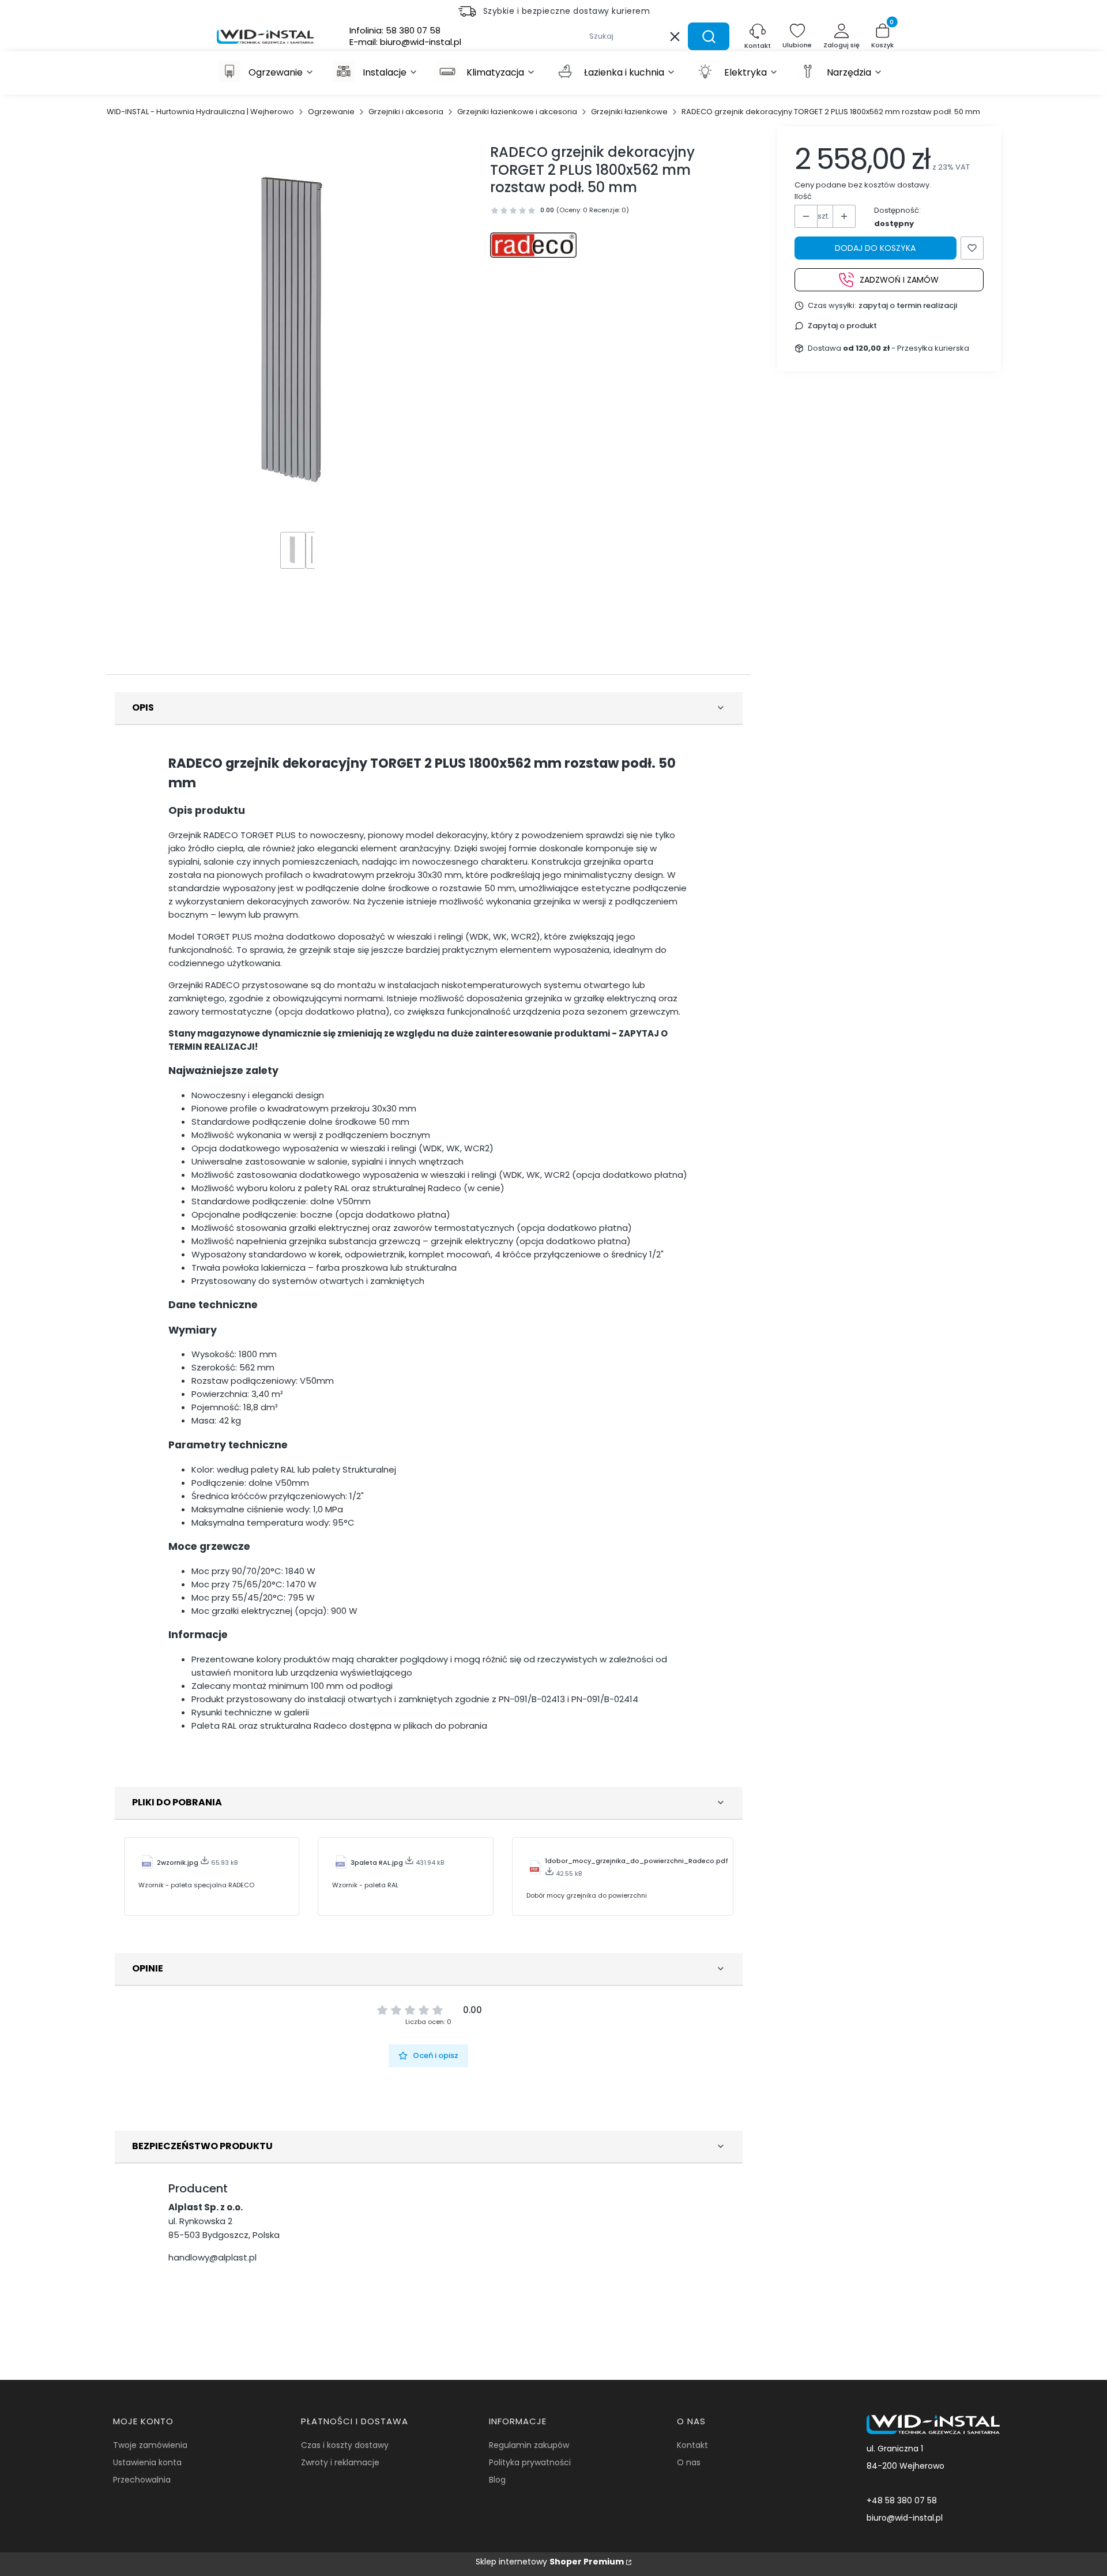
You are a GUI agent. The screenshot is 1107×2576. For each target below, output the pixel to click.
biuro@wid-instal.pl (905, 2518)
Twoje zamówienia (150, 2445)
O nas (689, 2462)
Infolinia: (395, 31)
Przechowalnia (142, 2480)
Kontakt (692, 2445)
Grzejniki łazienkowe (629, 112)
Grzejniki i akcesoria (406, 112)
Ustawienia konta (147, 2462)
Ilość (803, 196)
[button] (709, 36)
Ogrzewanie (331, 112)
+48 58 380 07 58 (902, 2500)
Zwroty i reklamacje (340, 2462)
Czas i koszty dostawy (345, 2445)
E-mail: (405, 42)
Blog (497, 2480)
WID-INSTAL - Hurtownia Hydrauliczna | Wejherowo (200, 112)
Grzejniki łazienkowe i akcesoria (517, 112)
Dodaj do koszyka (875, 248)
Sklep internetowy (550, 2562)
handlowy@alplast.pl (212, 2257)
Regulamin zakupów (529, 2445)
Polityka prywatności (530, 2462)
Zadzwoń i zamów (899, 279)
